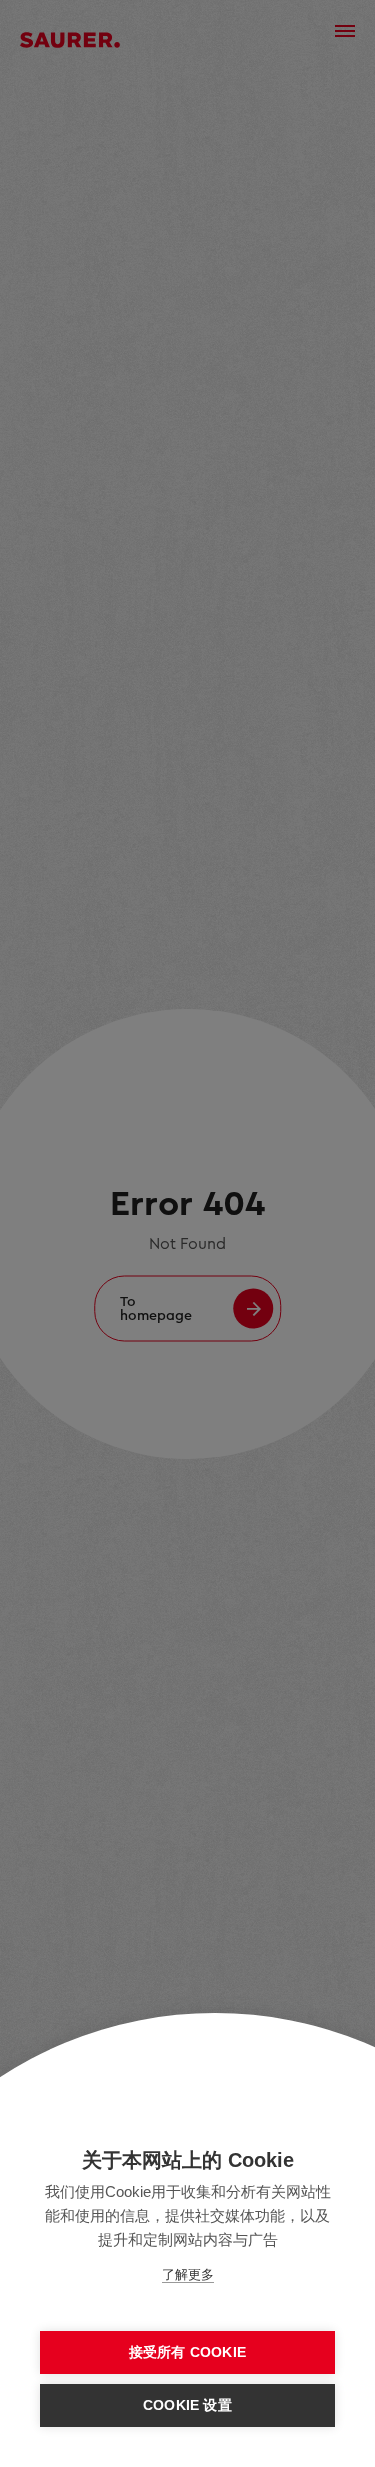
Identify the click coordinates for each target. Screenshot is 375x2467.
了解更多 (188, 2274)
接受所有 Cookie (187, 2352)
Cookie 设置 (187, 2405)
